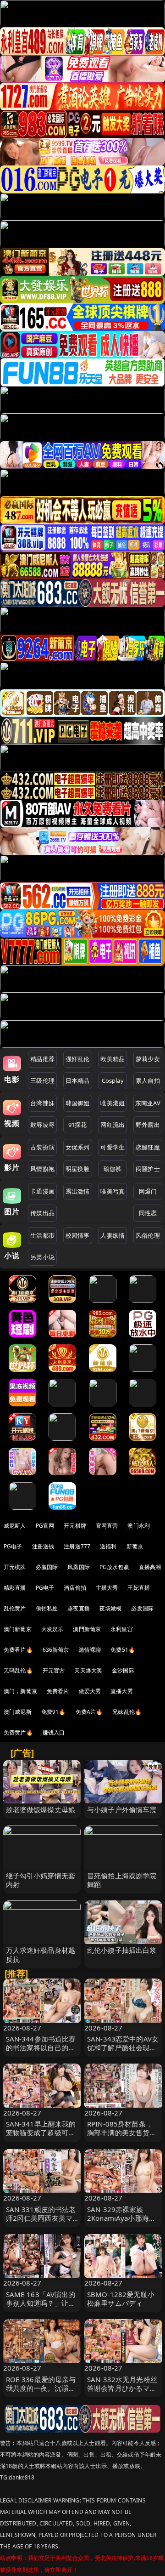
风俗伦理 (148, 1235)
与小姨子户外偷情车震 (122, 1809)
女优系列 (78, 1147)
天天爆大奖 (88, 1670)
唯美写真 (113, 1191)
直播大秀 (122, 1691)
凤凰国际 (79, 1567)
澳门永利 (139, 1526)
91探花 (78, 1125)
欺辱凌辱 (42, 1125)
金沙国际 (123, 1670)
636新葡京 (56, 1650)
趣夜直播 (79, 1608)
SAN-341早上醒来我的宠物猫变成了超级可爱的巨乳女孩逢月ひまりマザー (41, 2137)
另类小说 (42, 1257)
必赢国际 (47, 1567)
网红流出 (113, 1125)
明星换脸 (78, 1169)
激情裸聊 (90, 1650)
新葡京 (135, 1546)
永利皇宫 (122, 1629)
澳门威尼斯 (18, 1712)
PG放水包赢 (114, 1567)
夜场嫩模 (111, 1608)
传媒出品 (42, 1213)
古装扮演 (42, 1147)
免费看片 (58, 1691)
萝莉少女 (148, 1059)
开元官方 (54, 1670)
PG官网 (45, 1526)
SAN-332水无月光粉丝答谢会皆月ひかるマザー (122, 2388)
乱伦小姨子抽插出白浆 (122, 1950)
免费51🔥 (123, 1650)
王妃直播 (139, 1588)
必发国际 (142, 1608)
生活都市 (42, 1235)
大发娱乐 (52, 1629)
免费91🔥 (54, 1712)
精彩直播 (15, 1588)
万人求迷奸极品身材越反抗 (41, 1954)
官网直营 (107, 1526)
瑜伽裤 (113, 1169)
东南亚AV (148, 1103)
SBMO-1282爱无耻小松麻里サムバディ (121, 2299)
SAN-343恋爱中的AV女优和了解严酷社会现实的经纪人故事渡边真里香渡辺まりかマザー (123, 2052)
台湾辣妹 (42, 1103)
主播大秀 (107, 1588)
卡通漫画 (42, 1191)
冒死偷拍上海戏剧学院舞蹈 (122, 1880)
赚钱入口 (54, 1732)
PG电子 (13, 1546)
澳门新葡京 (18, 1629)
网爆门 (148, 1191)
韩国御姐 (78, 1103)
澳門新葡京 (87, 1629)
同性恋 (148, 1213)
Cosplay (113, 1080)
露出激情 (78, 1191)
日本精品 (78, 1080)
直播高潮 (150, 1567)
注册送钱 (43, 1546)
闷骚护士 (148, 1169)
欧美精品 (113, 1059)
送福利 (108, 1546)
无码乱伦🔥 (18, 1670)
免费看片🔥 (18, 1650)
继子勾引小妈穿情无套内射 (41, 1880)
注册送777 (77, 1546)
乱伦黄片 (15, 1608)
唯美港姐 (113, 1103)
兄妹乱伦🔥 (127, 1712)
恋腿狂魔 (148, 1147)
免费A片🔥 (89, 1712)
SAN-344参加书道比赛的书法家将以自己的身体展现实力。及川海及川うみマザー (41, 2052)
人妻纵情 (113, 1235)
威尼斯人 (15, 1526)
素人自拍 (148, 1080)
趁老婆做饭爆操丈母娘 (41, 1809)
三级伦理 (42, 1080)
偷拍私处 (47, 1608)
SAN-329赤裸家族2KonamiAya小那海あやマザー (121, 2218)
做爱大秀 (90, 1691)
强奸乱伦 (78, 1059)
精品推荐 (42, 1059)
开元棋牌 (75, 1526)
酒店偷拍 (75, 1588)
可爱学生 (113, 1147)
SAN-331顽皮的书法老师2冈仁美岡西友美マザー (41, 2218)
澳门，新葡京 (20, 1691)
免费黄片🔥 (18, 1732)
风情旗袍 (42, 1169)
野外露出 (148, 1125)
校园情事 (78, 1235)
